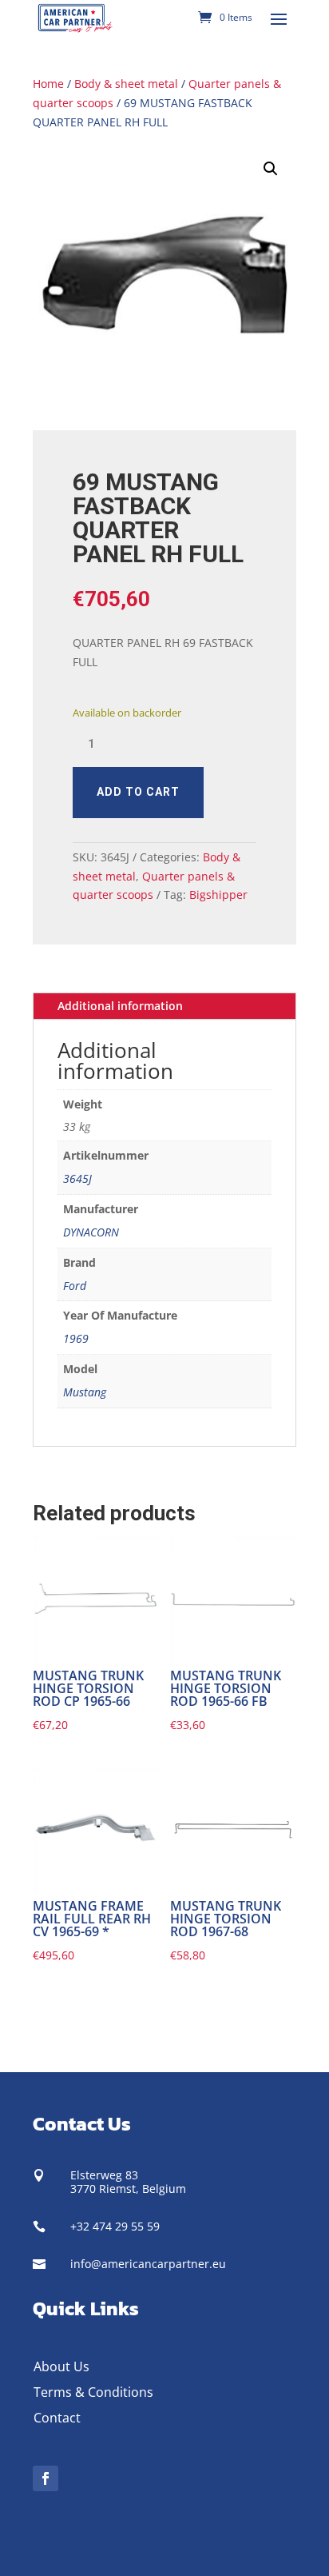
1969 (76, 1338)
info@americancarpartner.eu (148, 2264)
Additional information (120, 1006)
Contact (57, 2418)
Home (48, 84)
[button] (271, 169)
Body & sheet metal (126, 84)
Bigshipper (218, 895)
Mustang (85, 1392)
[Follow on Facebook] (46, 2478)
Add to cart (138, 792)
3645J (77, 1178)
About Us (61, 2366)
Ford (75, 1286)
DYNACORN (91, 1232)
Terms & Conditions (93, 2392)
